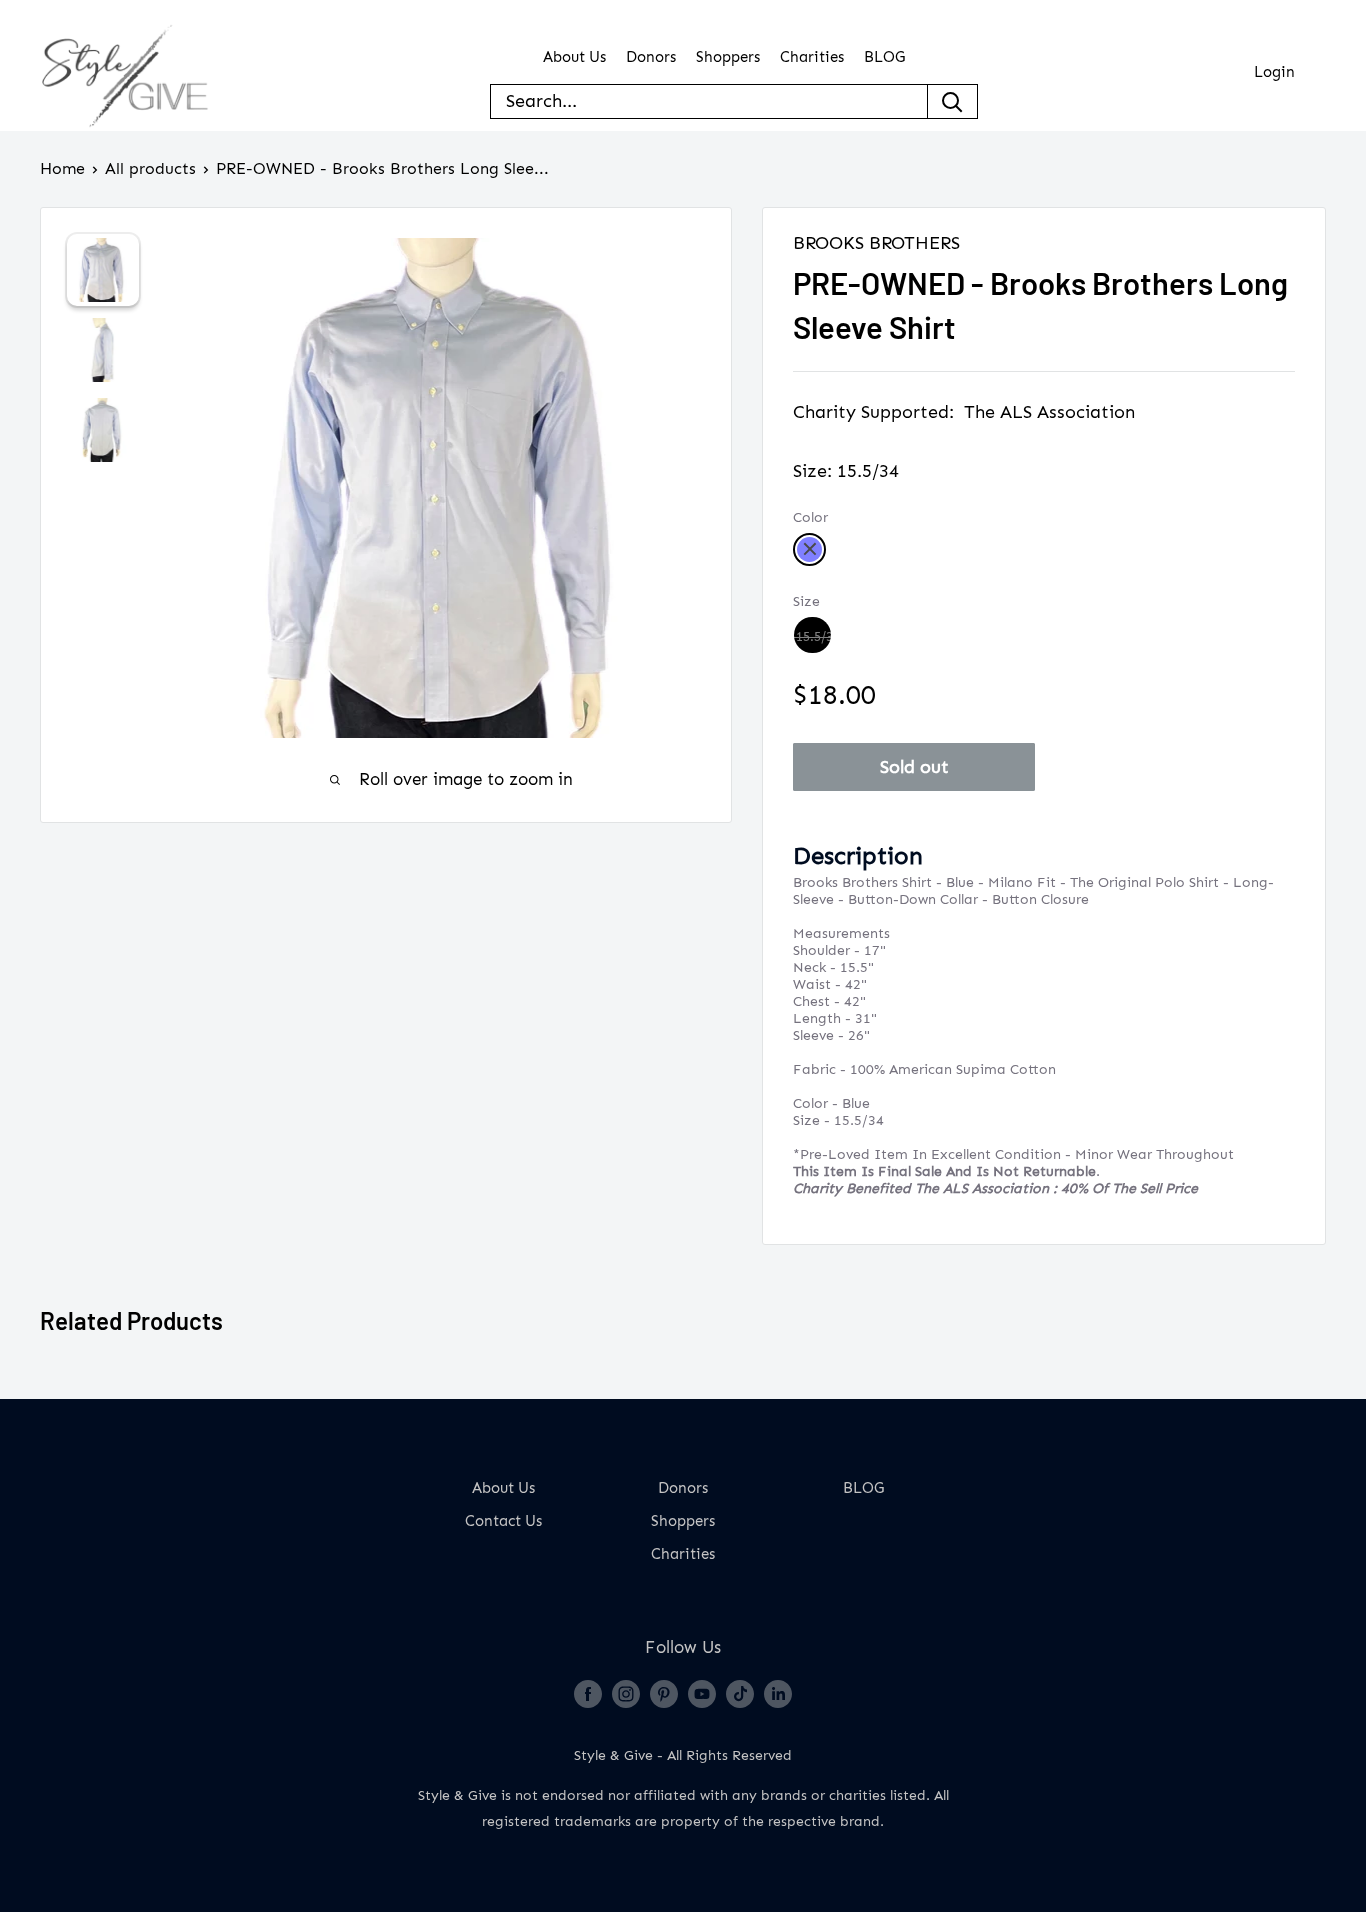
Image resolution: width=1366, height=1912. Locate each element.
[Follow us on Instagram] (626, 1693)
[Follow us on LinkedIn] (778, 1693)
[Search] (953, 101)
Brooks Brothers (876, 243)
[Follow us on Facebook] (588, 1693)
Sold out (914, 767)
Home (62, 168)
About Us (574, 57)
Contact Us (503, 1521)
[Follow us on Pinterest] (664, 1693)
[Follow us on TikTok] (740, 1693)
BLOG (884, 57)
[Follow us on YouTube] (702, 1693)
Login (1274, 72)
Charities (812, 57)
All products (150, 168)
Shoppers (728, 57)
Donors (651, 57)
